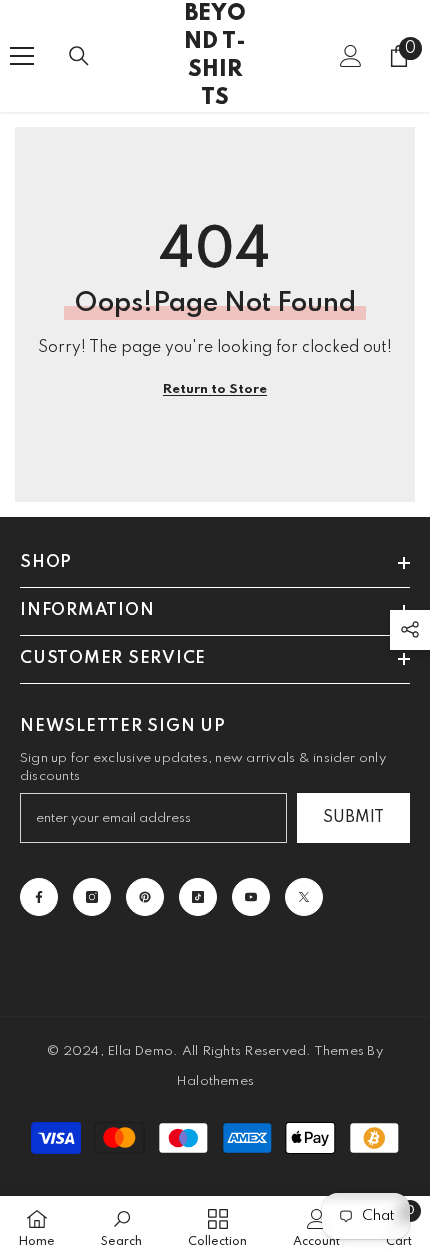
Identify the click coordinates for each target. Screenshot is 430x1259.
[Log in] (351, 56)
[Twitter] (304, 897)
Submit (353, 818)
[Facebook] (39, 897)
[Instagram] (92, 897)
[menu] (22, 56)
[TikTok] (198, 897)
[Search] (79, 56)
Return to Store (215, 389)
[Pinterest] (145, 897)
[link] (121, 1227)
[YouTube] (251, 897)
